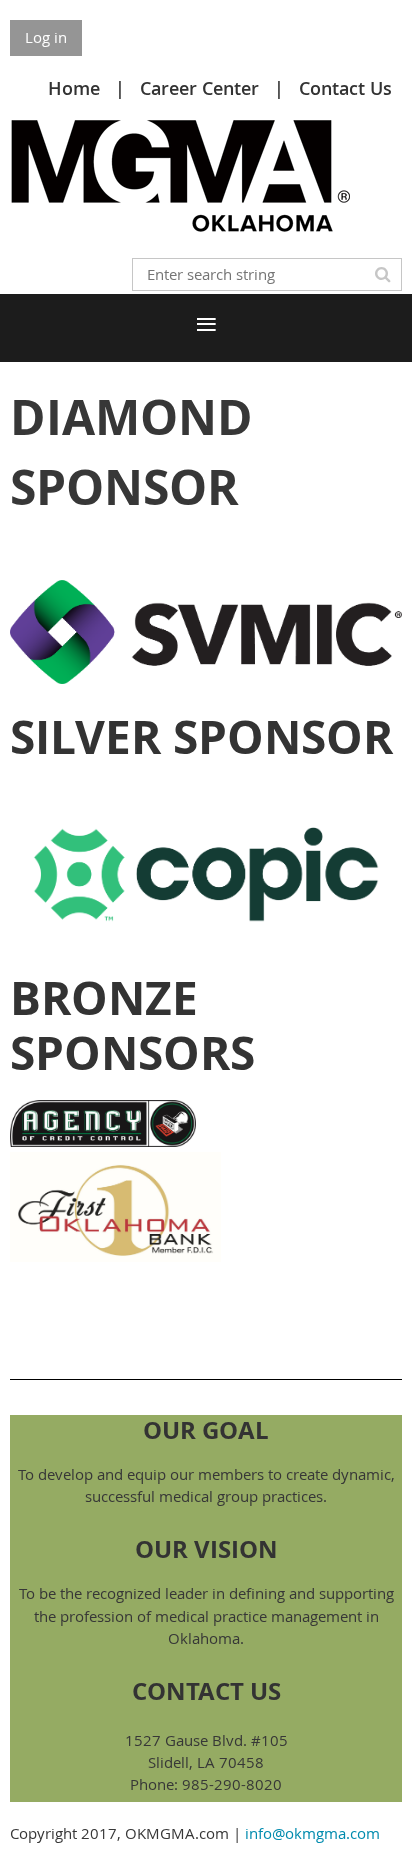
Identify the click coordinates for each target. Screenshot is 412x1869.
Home (74, 88)
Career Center (199, 88)
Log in (46, 37)
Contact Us (345, 88)
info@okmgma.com (312, 1833)
